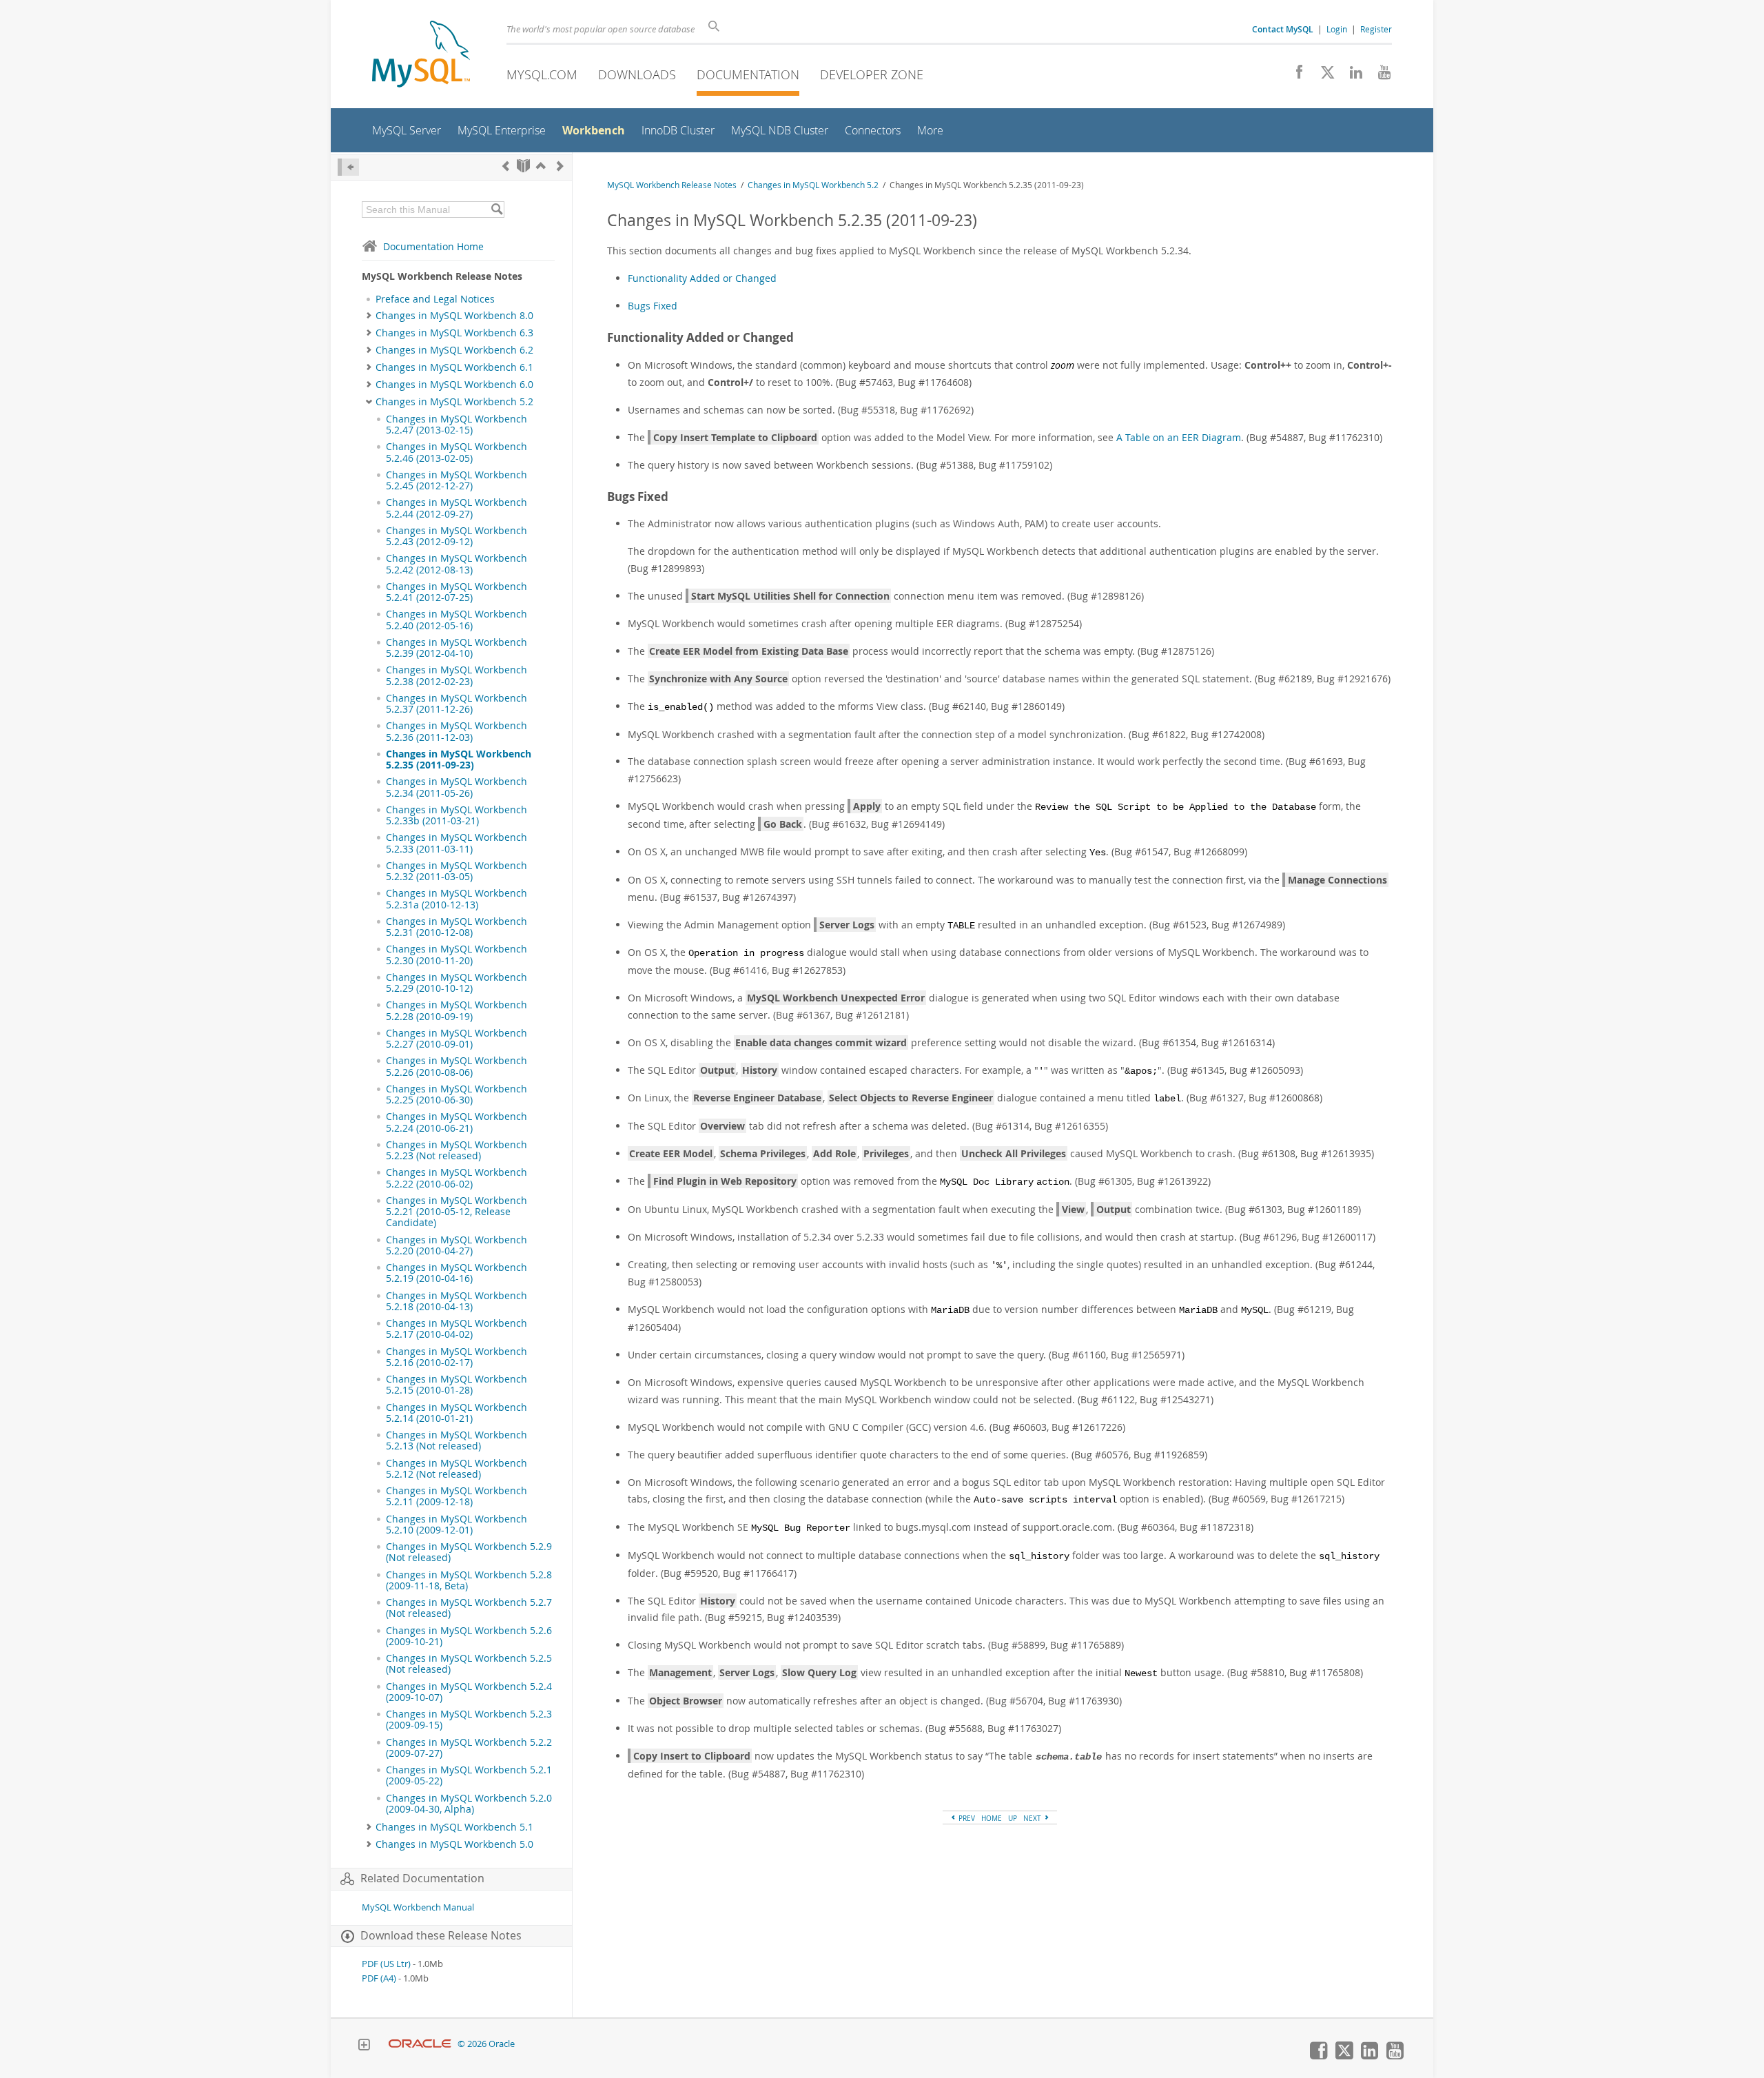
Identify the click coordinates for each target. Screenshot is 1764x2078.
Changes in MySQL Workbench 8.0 (454, 316)
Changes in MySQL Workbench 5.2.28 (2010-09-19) (457, 1010)
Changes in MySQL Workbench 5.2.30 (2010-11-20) (457, 955)
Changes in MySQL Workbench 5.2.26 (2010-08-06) (457, 1066)
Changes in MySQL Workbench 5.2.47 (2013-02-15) (457, 425)
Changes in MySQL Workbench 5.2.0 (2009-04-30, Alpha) (469, 1804)
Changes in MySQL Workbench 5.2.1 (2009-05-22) (469, 1775)
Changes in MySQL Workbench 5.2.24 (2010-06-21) (457, 1122)
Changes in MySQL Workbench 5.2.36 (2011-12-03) (457, 731)
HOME (992, 1818)
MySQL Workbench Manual (418, 1907)
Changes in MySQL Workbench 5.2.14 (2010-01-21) (457, 1413)
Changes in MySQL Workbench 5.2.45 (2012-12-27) (457, 480)
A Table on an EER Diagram (1179, 437)
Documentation (748, 74)
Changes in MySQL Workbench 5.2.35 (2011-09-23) (459, 760)
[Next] (560, 166)
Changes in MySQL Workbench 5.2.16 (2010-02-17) (457, 1357)
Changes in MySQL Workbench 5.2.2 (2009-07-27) (469, 1748)
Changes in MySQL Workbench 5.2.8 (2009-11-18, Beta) (469, 1580)
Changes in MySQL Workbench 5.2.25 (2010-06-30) (457, 1094)
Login (1337, 29)
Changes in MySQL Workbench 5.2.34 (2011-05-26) (457, 787)
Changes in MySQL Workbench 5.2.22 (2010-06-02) (457, 1178)
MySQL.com (542, 74)
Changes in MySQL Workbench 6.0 (454, 385)
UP (1013, 1818)
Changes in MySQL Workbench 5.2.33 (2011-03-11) (457, 843)
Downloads (637, 74)
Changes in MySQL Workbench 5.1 (454, 1827)
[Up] (541, 166)
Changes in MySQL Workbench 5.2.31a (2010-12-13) (457, 899)
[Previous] (506, 166)
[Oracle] (420, 2044)
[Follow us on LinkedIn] (1351, 76)
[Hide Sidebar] (348, 167)
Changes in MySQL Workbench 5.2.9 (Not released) (469, 1552)
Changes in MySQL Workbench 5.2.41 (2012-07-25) (457, 592)
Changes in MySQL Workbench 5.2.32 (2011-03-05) (457, 871)
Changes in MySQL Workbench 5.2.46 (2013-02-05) (457, 452)
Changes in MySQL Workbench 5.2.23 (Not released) (457, 1150)
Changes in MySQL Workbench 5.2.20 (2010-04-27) (457, 1245)
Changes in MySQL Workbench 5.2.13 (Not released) (457, 1440)
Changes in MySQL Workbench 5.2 (454, 402)
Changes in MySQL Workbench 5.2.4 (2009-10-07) (469, 1692)
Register (1376, 29)
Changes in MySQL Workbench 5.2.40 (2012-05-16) (457, 620)
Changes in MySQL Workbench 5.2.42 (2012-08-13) (457, 564)
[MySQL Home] (421, 55)
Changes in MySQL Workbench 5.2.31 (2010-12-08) (457, 927)
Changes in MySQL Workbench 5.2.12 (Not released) (457, 1469)
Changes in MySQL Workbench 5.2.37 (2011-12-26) (457, 704)
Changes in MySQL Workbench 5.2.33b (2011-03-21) (457, 815)
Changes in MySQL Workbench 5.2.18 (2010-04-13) (457, 1301)
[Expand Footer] (364, 2046)
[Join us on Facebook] (1294, 76)
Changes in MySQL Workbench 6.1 (454, 367)
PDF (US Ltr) (386, 1964)
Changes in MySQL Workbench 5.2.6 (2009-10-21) (469, 1636)
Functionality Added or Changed (702, 278)
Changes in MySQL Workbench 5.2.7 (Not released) (469, 1608)
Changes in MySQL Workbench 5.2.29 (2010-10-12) (457, 983)
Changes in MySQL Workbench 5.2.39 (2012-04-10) (457, 648)
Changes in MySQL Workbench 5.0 (454, 1844)
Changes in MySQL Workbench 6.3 (454, 333)
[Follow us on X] (1323, 76)
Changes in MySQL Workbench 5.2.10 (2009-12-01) (457, 1525)
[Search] (496, 210)
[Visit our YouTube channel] (1379, 76)
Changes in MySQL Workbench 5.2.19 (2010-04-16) (457, 1273)
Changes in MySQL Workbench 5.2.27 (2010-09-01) (457, 1039)
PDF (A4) (379, 1978)
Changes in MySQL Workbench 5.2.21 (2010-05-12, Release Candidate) (457, 1212)
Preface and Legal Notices (435, 299)
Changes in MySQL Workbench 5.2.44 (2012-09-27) (457, 508)
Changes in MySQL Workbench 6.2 (454, 350)
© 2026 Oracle (486, 2044)
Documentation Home (433, 246)
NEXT (1033, 1818)
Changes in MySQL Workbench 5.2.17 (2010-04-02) (457, 1329)
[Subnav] (369, 316)
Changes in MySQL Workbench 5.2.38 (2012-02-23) (457, 675)
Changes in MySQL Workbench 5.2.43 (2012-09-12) (457, 536)
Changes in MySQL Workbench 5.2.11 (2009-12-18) (457, 1496)
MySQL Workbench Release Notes (672, 185)
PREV (966, 1818)
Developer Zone (872, 74)
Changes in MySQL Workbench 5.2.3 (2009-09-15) (469, 1720)
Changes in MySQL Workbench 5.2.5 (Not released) (469, 1664)
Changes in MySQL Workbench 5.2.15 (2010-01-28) (457, 1385)
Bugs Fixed (653, 306)
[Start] (523, 166)
